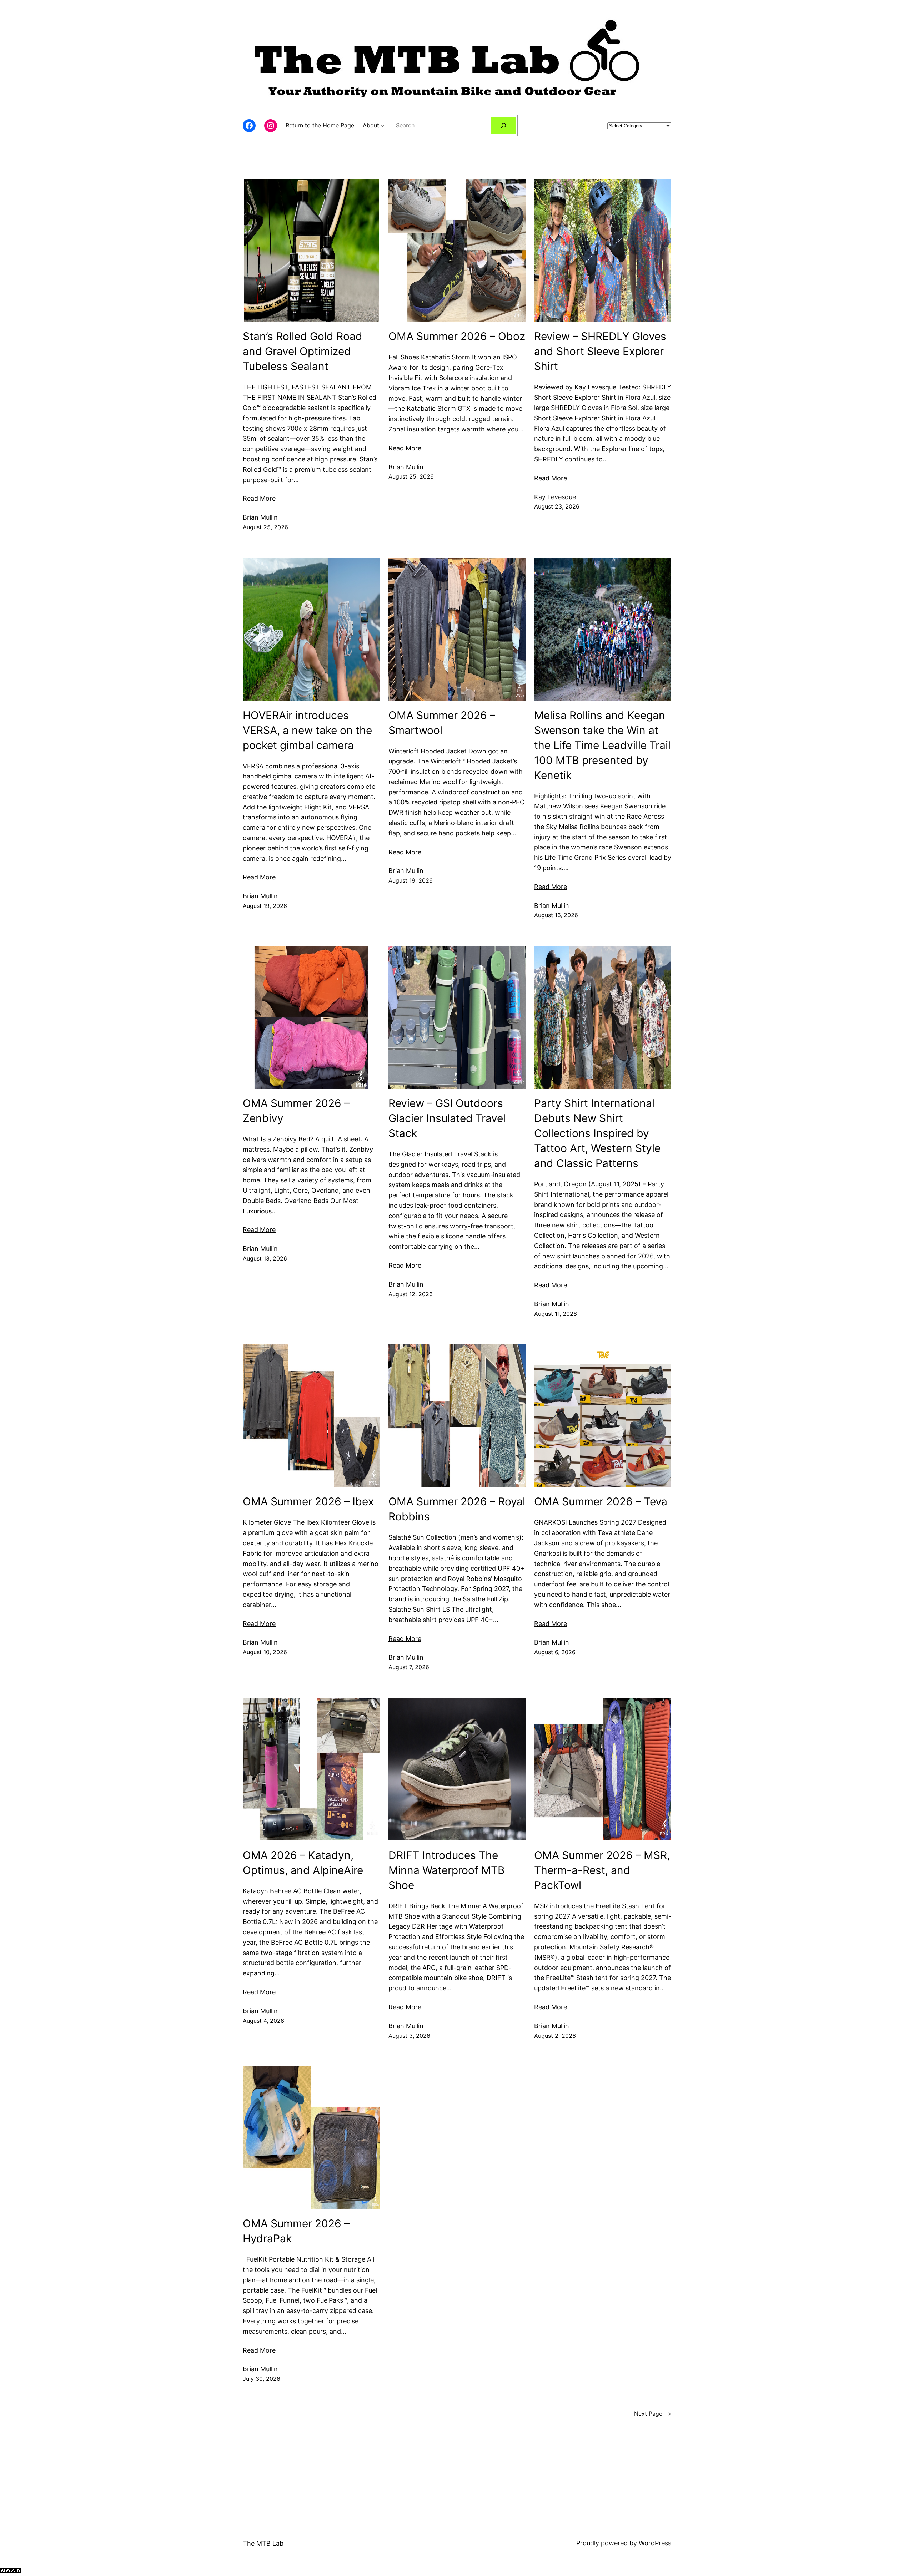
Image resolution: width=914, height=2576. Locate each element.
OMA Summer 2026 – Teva (601, 1501)
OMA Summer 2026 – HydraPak (296, 2231)
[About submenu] (382, 126)
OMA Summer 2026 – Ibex (308, 1501)
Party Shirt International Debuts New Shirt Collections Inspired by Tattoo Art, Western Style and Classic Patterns (597, 1133)
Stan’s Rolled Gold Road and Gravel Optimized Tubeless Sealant (303, 351)
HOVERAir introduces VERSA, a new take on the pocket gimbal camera (307, 730)
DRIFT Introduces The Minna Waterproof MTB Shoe (447, 1870)
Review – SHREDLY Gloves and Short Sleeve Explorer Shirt (600, 351)
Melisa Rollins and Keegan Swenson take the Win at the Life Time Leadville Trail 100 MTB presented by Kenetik (602, 745)
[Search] (504, 125)
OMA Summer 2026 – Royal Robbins (457, 1509)
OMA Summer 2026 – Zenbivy (296, 1111)
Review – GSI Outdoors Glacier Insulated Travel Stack (447, 1118)
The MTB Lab (263, 2543)
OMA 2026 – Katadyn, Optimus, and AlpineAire (303, 1863)
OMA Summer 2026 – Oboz (457, 336)
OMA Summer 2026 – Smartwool (442, 723)
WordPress (655, 2543)
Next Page (653, 2414)
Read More (259, 498)
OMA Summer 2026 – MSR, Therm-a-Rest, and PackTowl (602, 1870)
